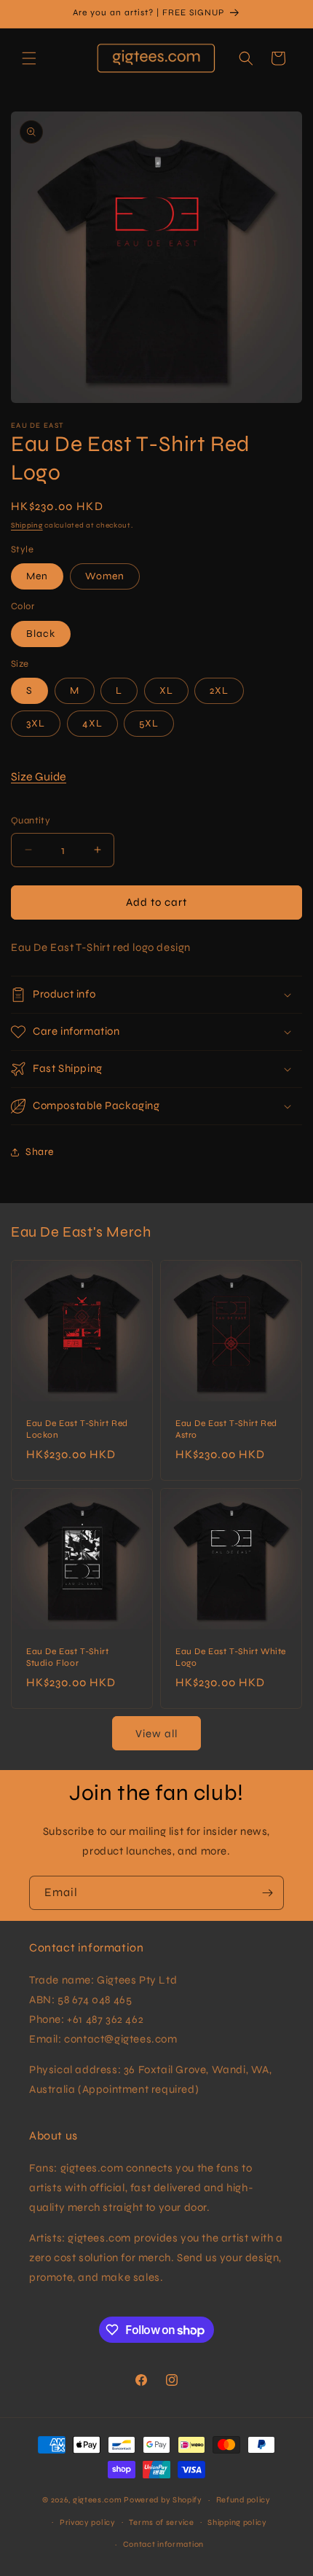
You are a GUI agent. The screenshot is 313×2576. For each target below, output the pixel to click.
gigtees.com (98, 2500)
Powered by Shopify (163, 2500)
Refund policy (243, 2500)
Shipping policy (237, 2522)
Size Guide (39, 776)
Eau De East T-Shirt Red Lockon (77, 1429)
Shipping (27, 525)
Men (37, 576)
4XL (92, 723)
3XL (36, 723)
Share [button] (40, 1152)
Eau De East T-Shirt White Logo (231, 1657)
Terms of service (161, 2522)
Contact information (163, 2544)
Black (41, 634)
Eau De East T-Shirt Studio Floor (67, 1657)
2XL (219, 690)
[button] (29, 58)
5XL (149, 723)
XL (166, 690)
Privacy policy (88, 2522)
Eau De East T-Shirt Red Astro (226, 1429)
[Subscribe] (267, 1893)
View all (156, 1734)
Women (105, 576)
